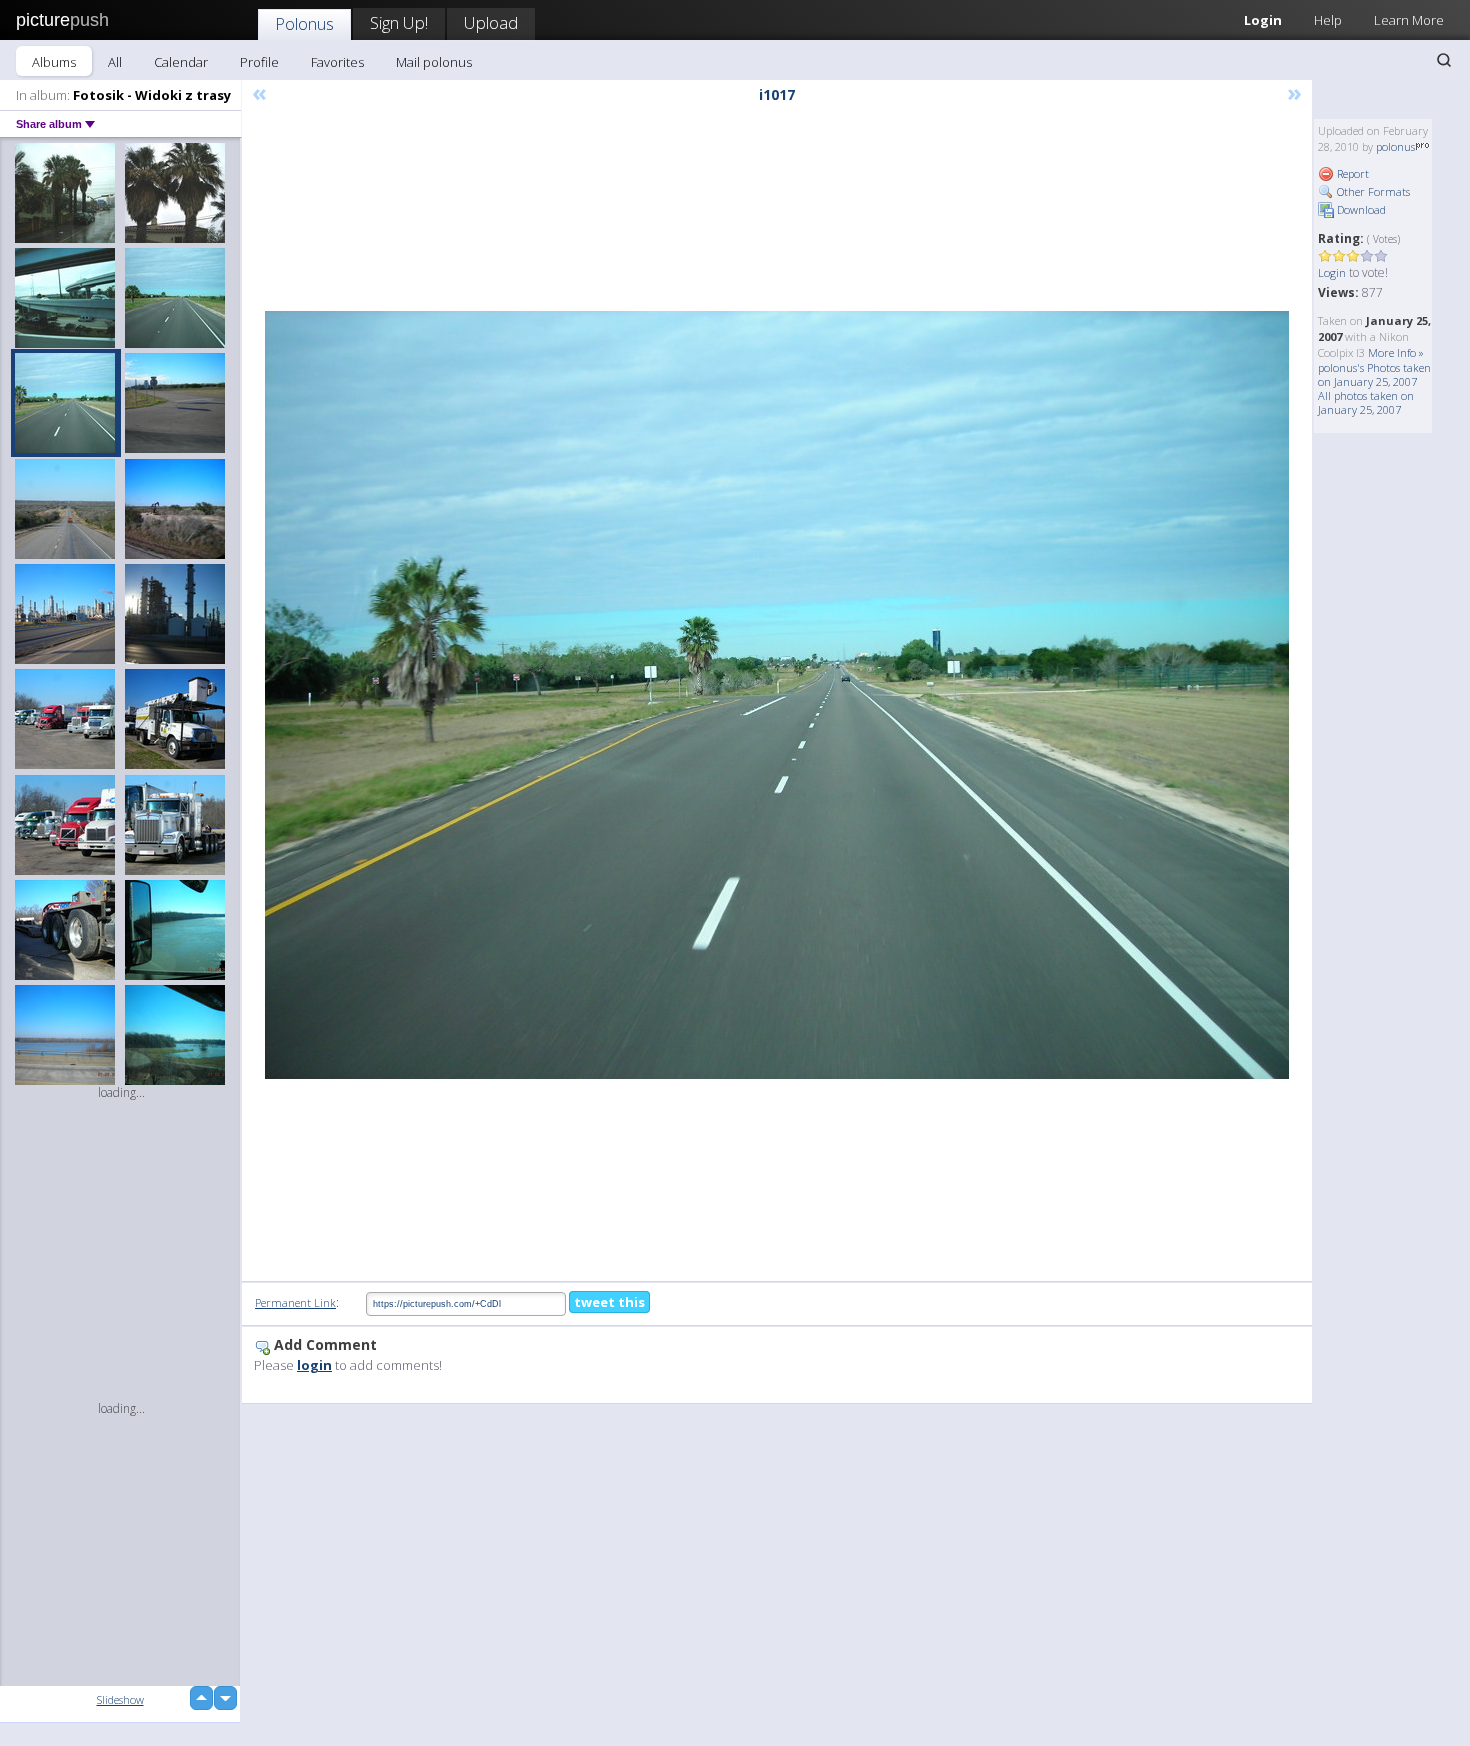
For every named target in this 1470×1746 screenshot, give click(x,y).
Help (1328, 20)
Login (1263, 20)
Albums (54, 62)
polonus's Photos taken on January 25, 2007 (1374, 374)
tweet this (609, 1302)
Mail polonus (434, 62)
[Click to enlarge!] (777, 695)
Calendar (181, 62)
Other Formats (1372, 191)
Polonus (304, 23)
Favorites (337, 62)
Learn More (1409, 20)
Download (1360, 209)
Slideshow (120, 1699)
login (314, 1365)
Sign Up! (399, 22)
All (115, 62)
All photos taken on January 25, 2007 (1366, 402)
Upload (491, 22)
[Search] (1444, 60)
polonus (1395, 146)
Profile (259, 62)
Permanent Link (295, 1302)
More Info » (1396, 352)
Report (1351, 173)
